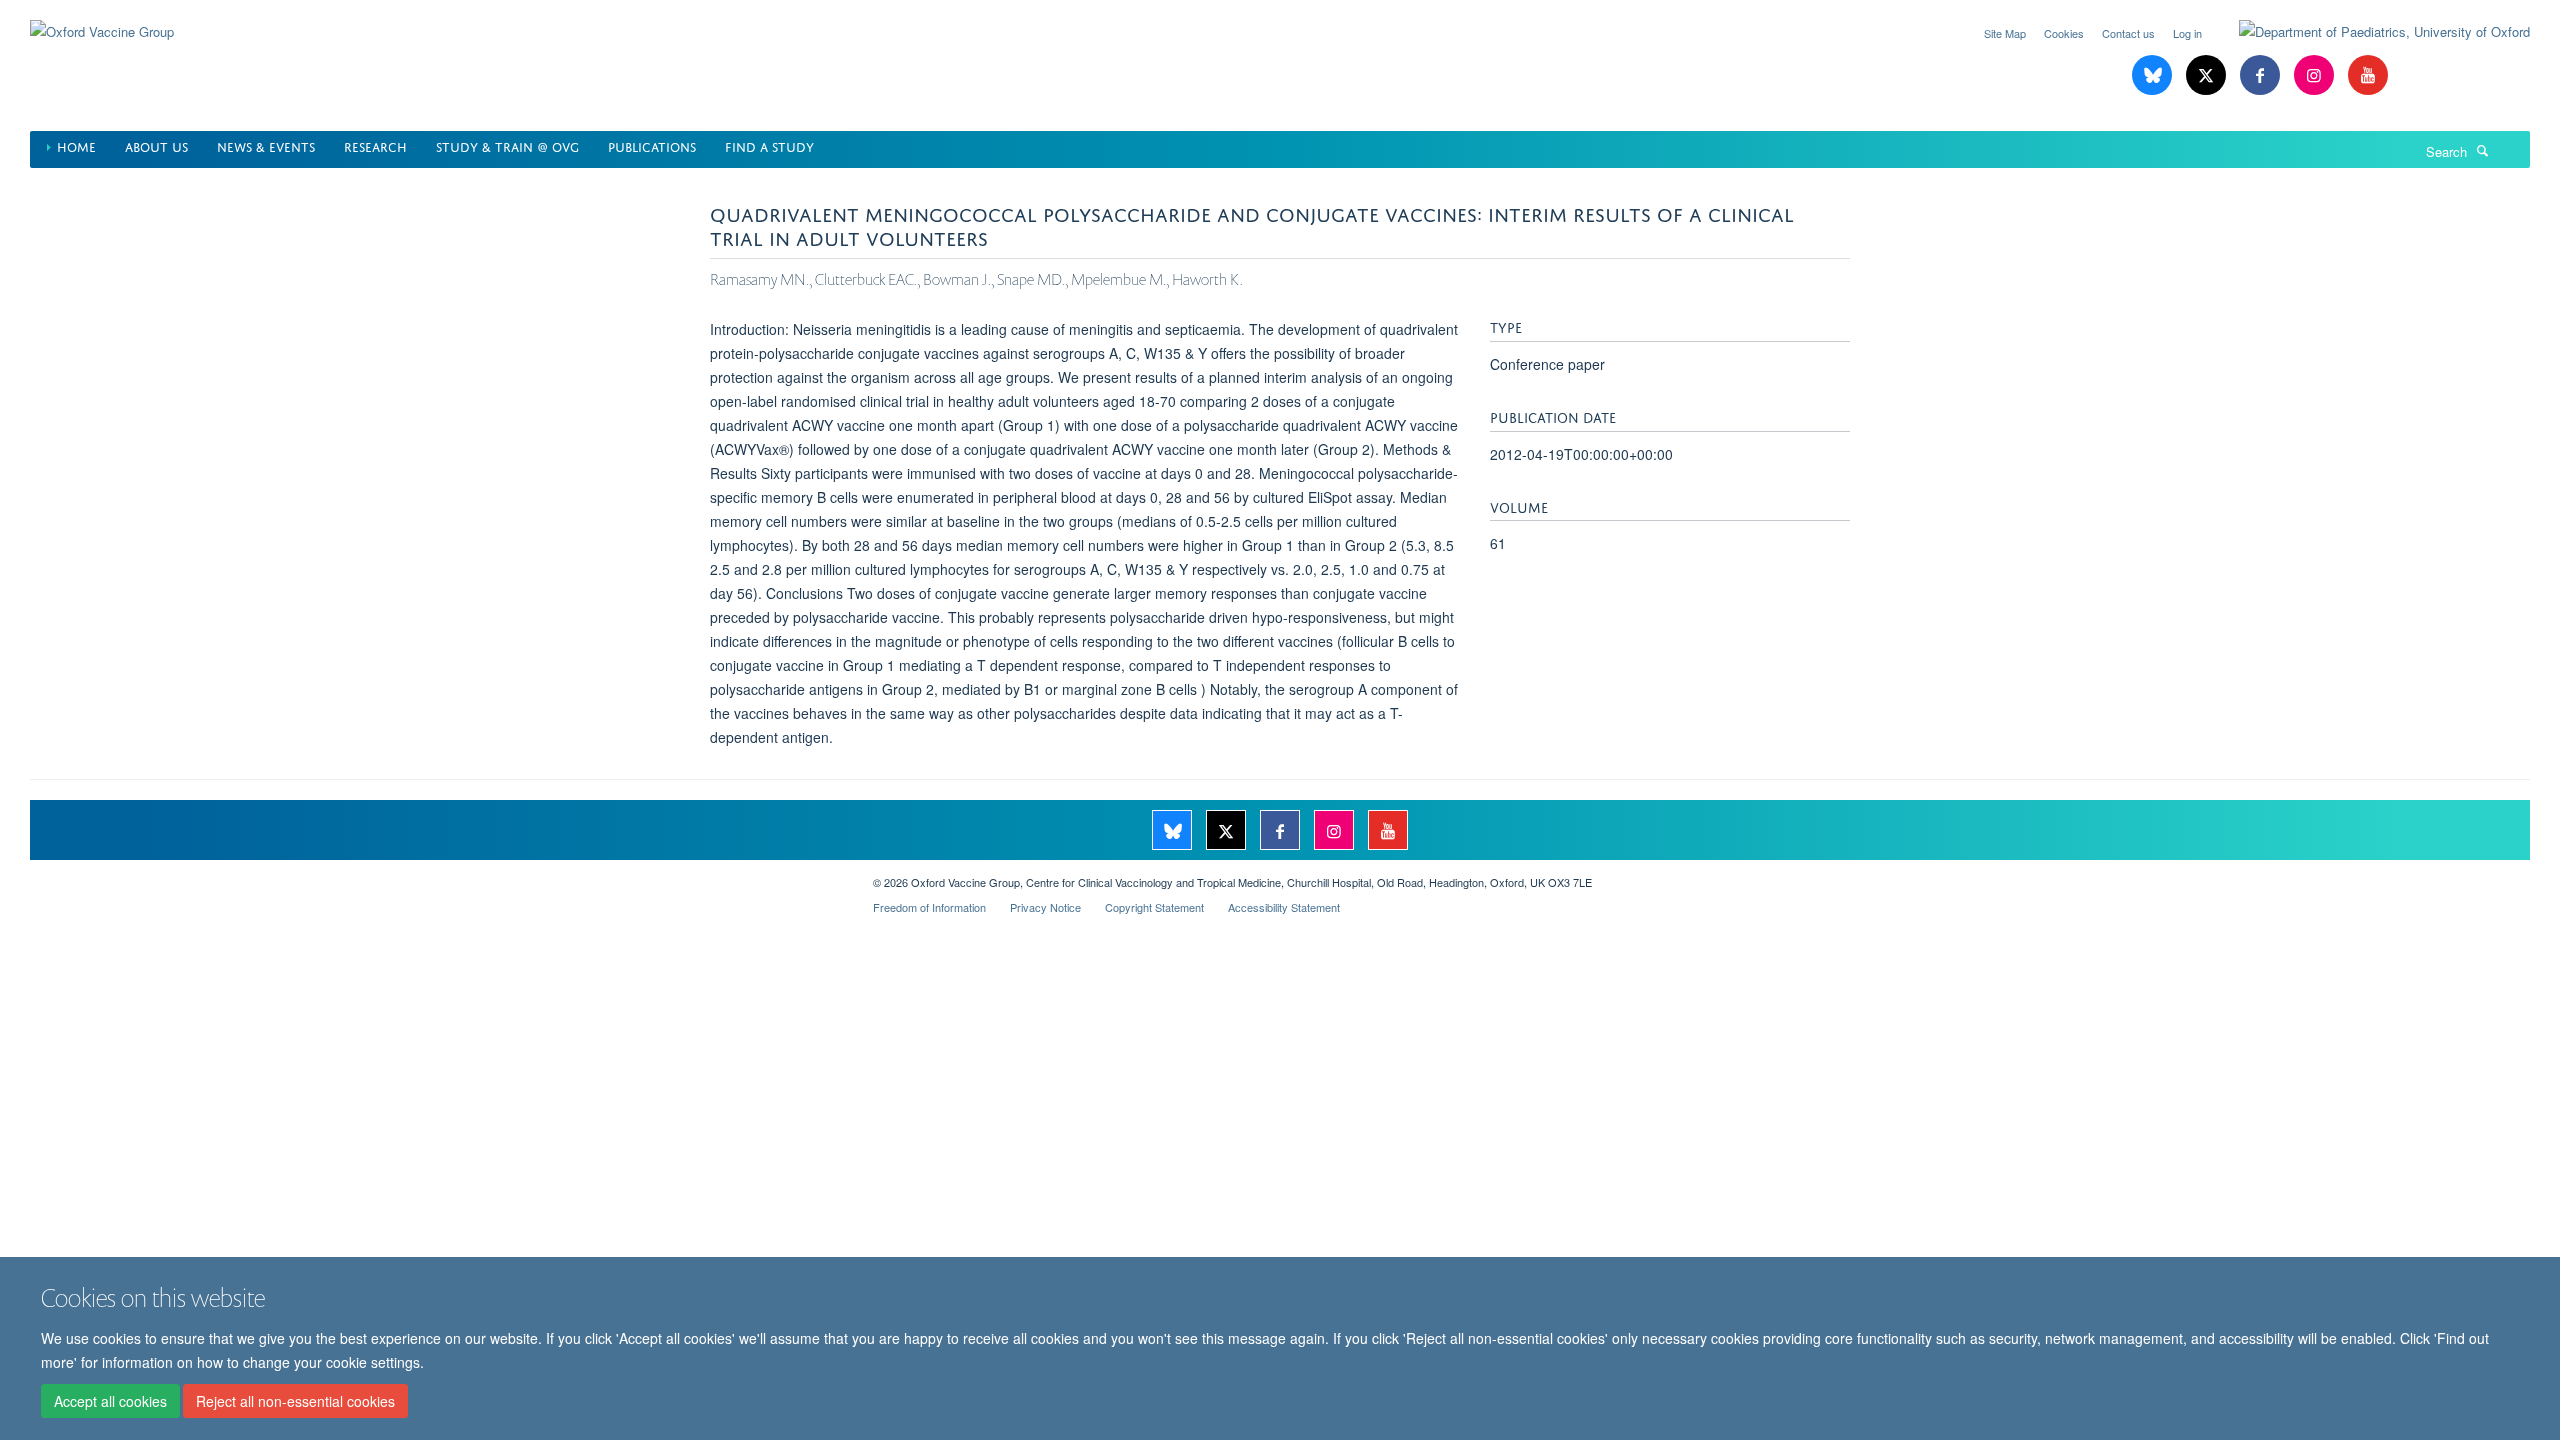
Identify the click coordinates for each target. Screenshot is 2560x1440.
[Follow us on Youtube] (2368, 75)
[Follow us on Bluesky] (2154, 75)
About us (156, 145)
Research (375, 145)
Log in (2187, 33)
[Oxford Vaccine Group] (102, 19)
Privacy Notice (1045, 907)
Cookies (2064, 33)
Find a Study (769, 145)
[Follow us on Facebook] (2262, 75)
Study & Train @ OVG (507, 145)
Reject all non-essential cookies (295, 1401)
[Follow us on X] (2208, 75)
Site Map (2005, 33)
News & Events (266, 145)
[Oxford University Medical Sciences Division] (436, 875)
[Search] (2483, 150)
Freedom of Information (929, 907)
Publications (652, 145)
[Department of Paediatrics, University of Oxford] (2369, 32)
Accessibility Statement (1284, 907)
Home (76, 145)
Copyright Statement (1154, 907)
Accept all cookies (110, 1401)
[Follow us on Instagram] (2316, 75)
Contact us (2128, 33)
